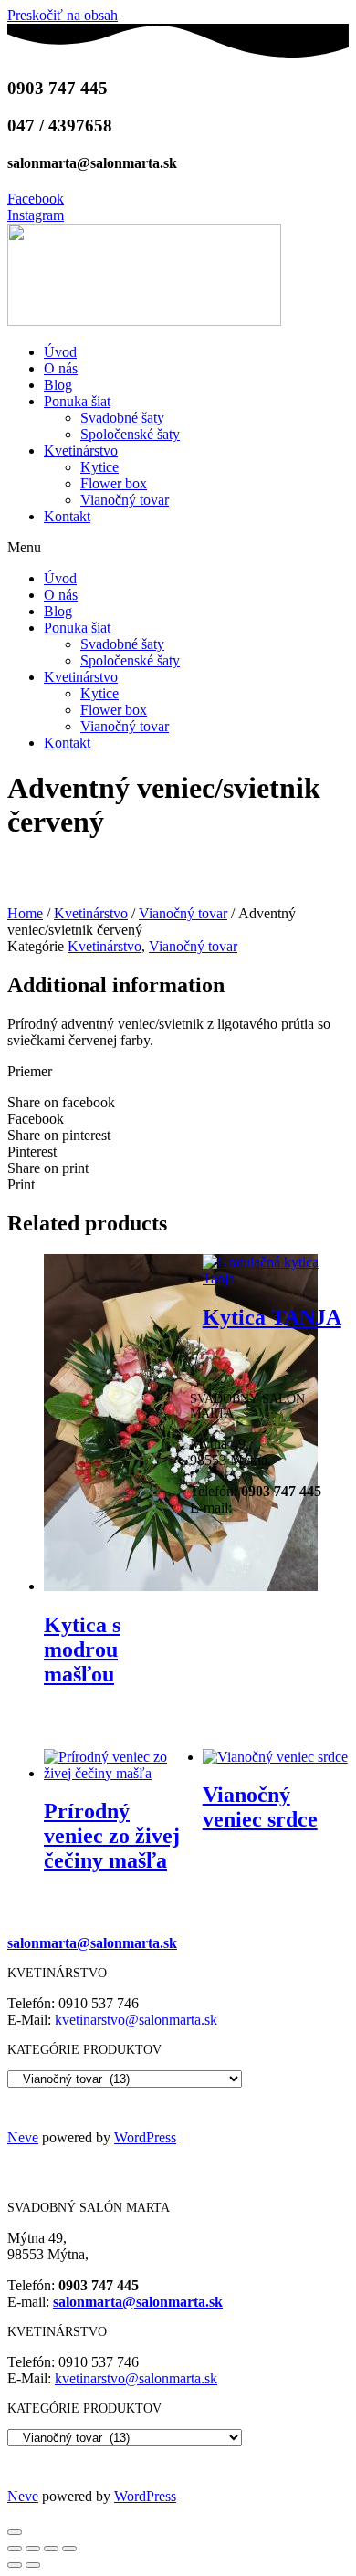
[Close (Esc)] (15, 2549)
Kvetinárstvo (81, 450)
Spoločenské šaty (130, 434)
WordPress (145, 2137)
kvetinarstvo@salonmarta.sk (136, 2020)
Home (25, 913)
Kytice (99, 467)
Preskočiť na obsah (63, 15)
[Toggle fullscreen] (51, 2549)
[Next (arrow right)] (33, 2565)
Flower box (114, 483)
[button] (178, 548)
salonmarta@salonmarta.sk (92, 1943)
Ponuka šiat (77, 401)
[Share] (33, 2549)
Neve (23, 2137)
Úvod (60, 352)
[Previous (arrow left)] (15, 2565)
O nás (61, 368)
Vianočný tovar (125, 500)
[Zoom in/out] (69, 2549)
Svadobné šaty (122, 418)
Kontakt (67, 516)
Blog (58, 385)
